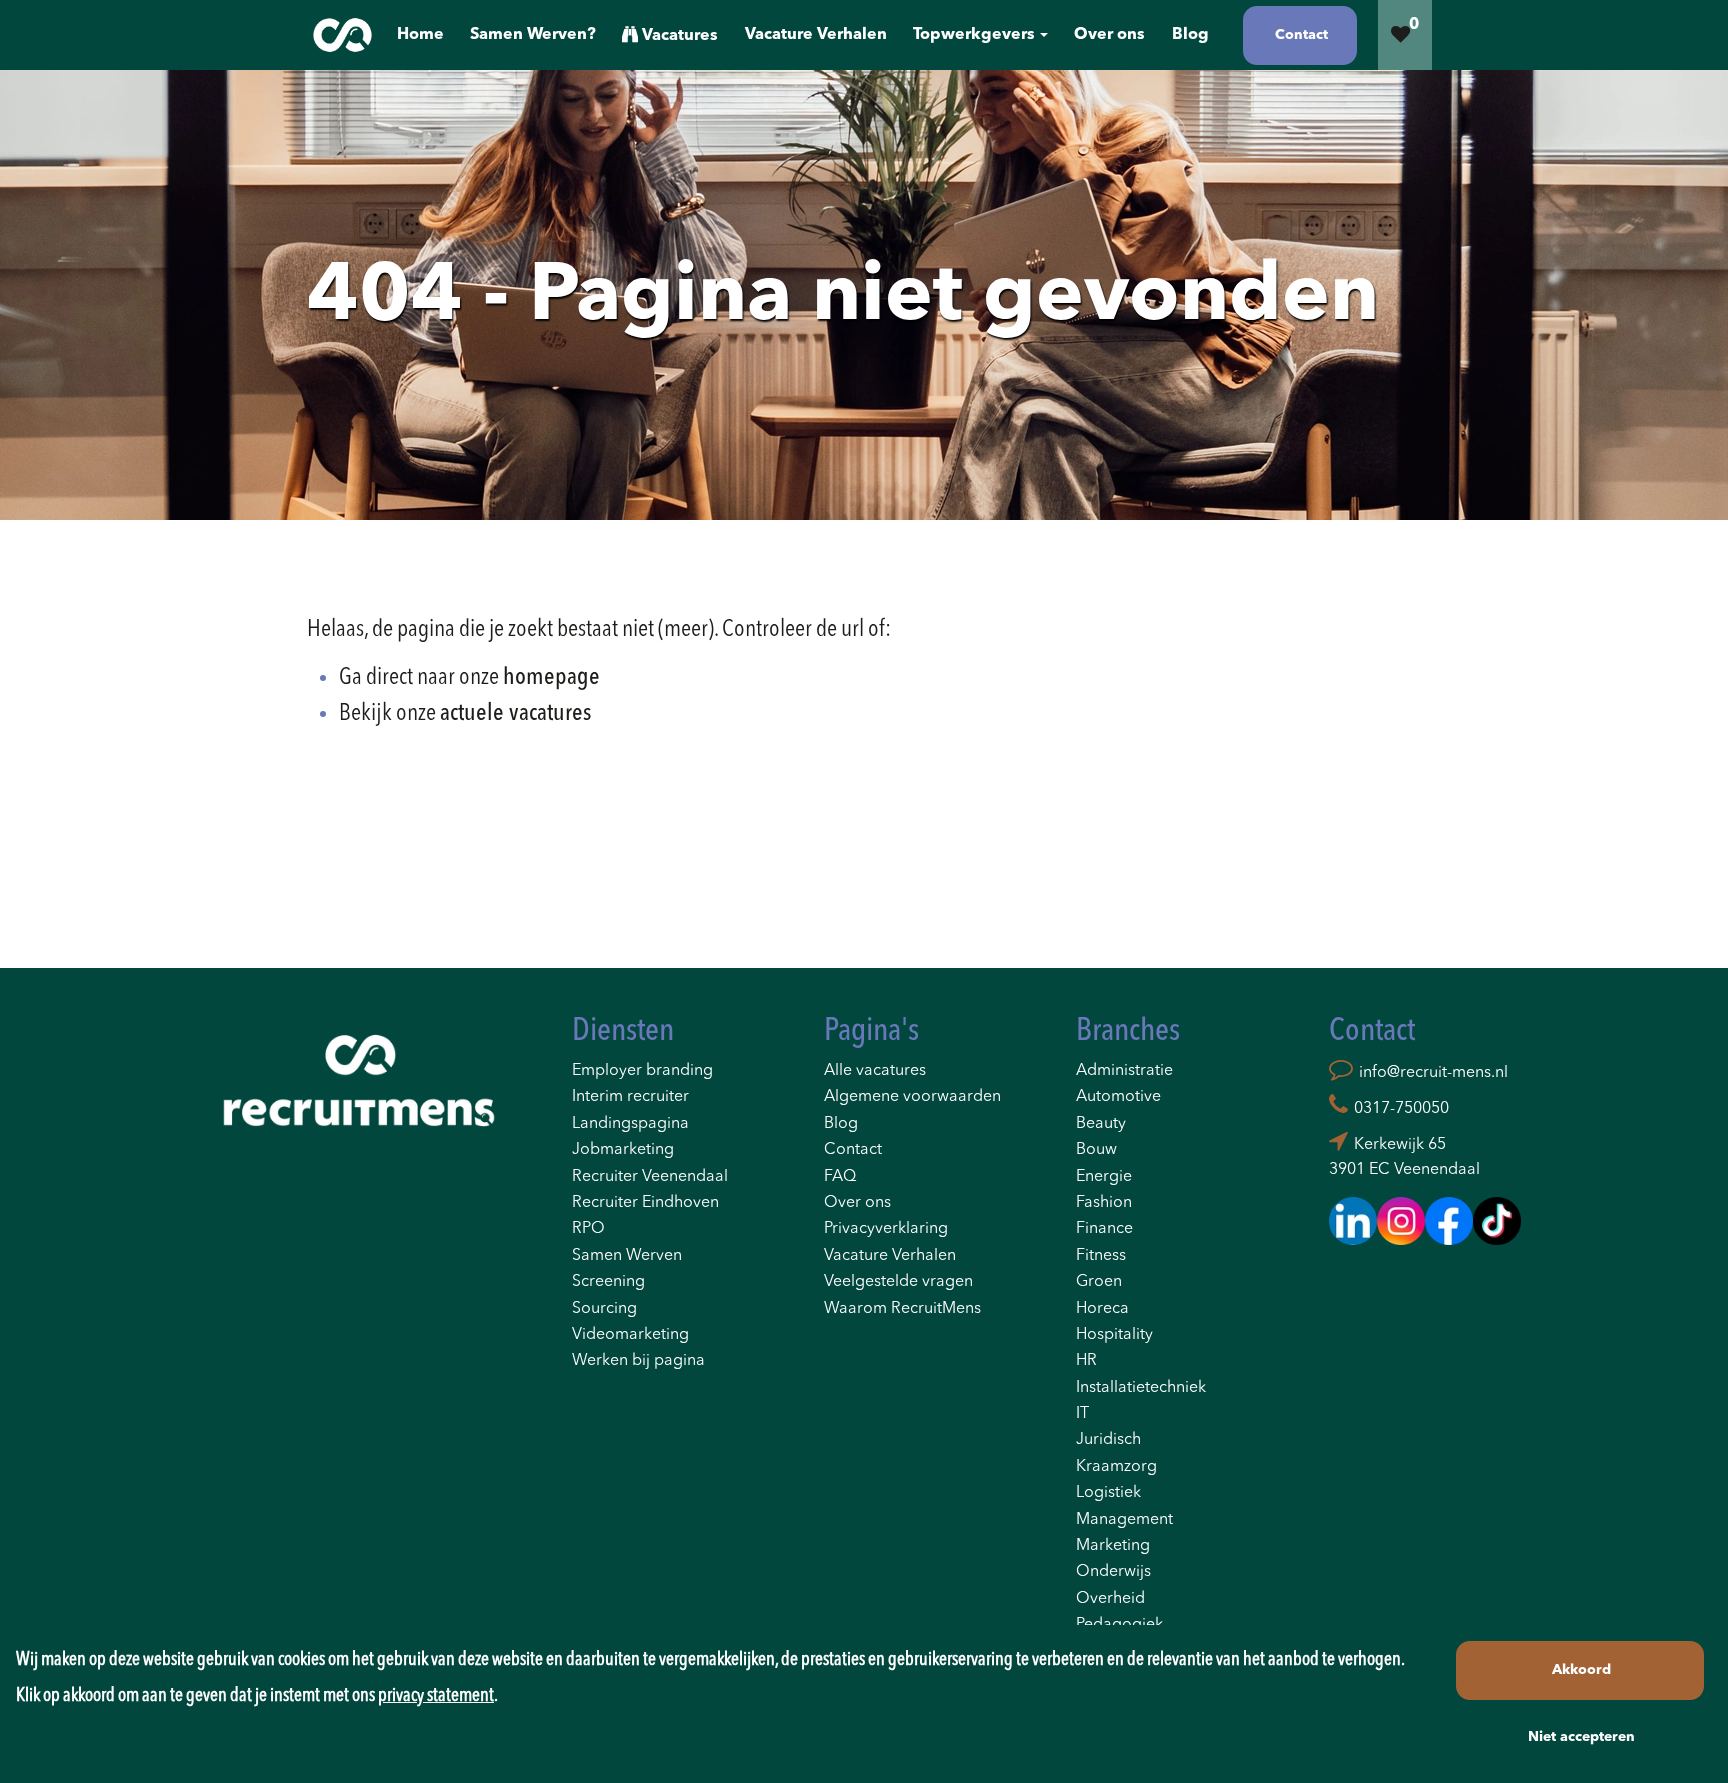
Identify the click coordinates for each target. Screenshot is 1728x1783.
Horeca (1102, 1309)
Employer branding (642, 1071)
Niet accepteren (1581, 1737)
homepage (551, 678)
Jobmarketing (623, 1150)
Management (1124, 1520)
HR (1086, 1361)
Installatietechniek (1141, 1388)
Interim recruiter (630, 1097)
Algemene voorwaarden (912, 1097)
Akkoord (1581, 1670)
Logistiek (1108, 1493)
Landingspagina (630, 1124)
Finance (1104, 1229)
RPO (588, 1229)
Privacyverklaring (886, 1229)
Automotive (1118, 1097)
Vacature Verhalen (890, 1256)
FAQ (840, 1177)
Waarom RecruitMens (902, 1309)
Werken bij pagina (638, 1361)
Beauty (1101, 1124)
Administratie (1124, 1071)
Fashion (1104, 1203)
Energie (1104, 1177)
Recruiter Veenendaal (650, 1177)
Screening (608, 1282)
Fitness (1101, 1256)
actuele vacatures (515, 714)
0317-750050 (1401, 1109)
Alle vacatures (875, 1071)
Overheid (1110, 1599)
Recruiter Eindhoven (645, 1203)
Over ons (857, 1203)
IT (1082, 1414)
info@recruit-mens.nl (1433, 1073)
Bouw (1096, 1150)
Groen (1099, 1282)
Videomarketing (630, 1335)
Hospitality (1114, 1335)
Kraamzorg (1116, 1467)
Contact (853, 1150)
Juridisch (1108, 1440)
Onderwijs (1113, 1572)
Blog (841, 1124)
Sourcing (604, 1309)
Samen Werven (627, 1256)
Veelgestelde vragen (898, 1282)
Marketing (1113, 1546)
